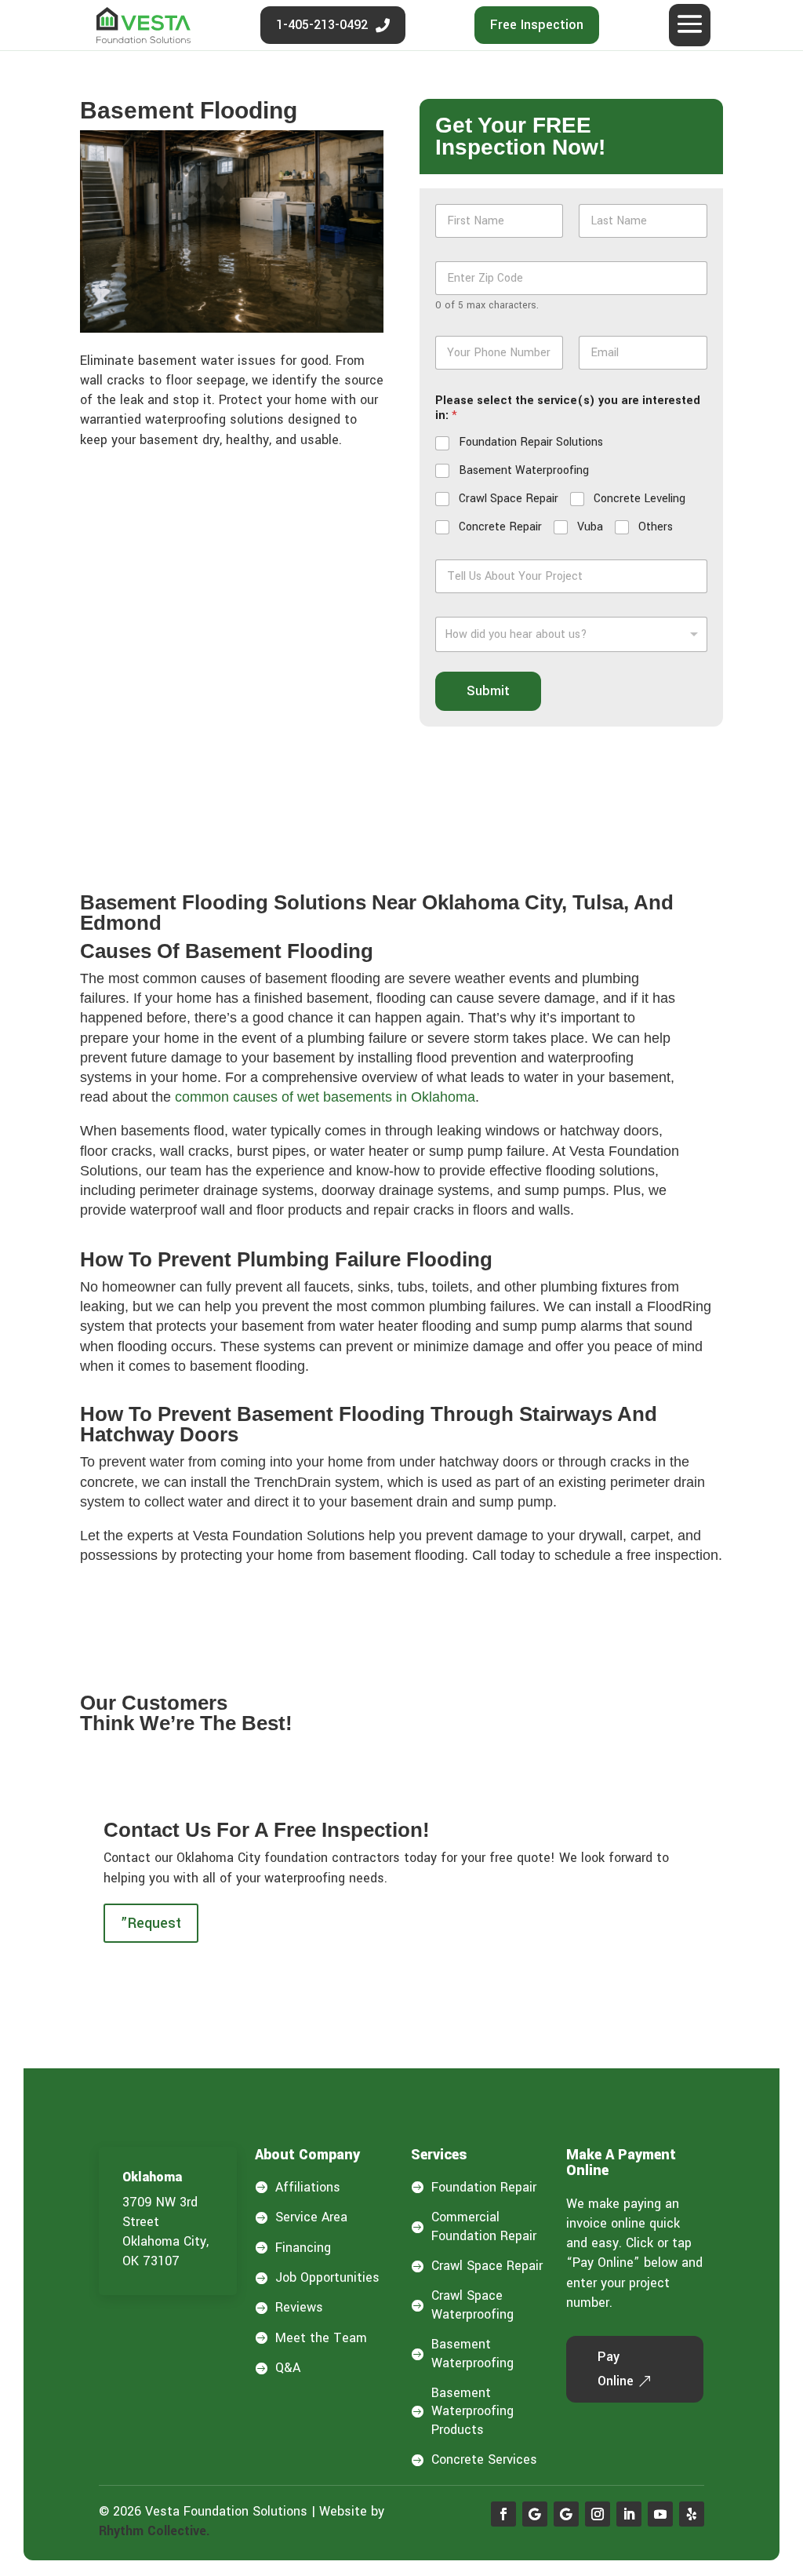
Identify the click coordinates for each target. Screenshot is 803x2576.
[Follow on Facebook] (503, 2514)
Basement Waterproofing (524, 471)
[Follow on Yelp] (692, 2514)
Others (656, 527)
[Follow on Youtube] (660, 2514)
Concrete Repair (500, 527)
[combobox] (571, 634)
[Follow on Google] (535, 2514)
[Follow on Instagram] (598, 2514)
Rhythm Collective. (154, 2531)
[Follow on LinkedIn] (629, 2514)
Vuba (590, 527)
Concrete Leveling (639, 499)
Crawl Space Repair (509, 499)
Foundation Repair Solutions (531, 443)
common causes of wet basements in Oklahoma (325, 1097)
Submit (488, 691)
